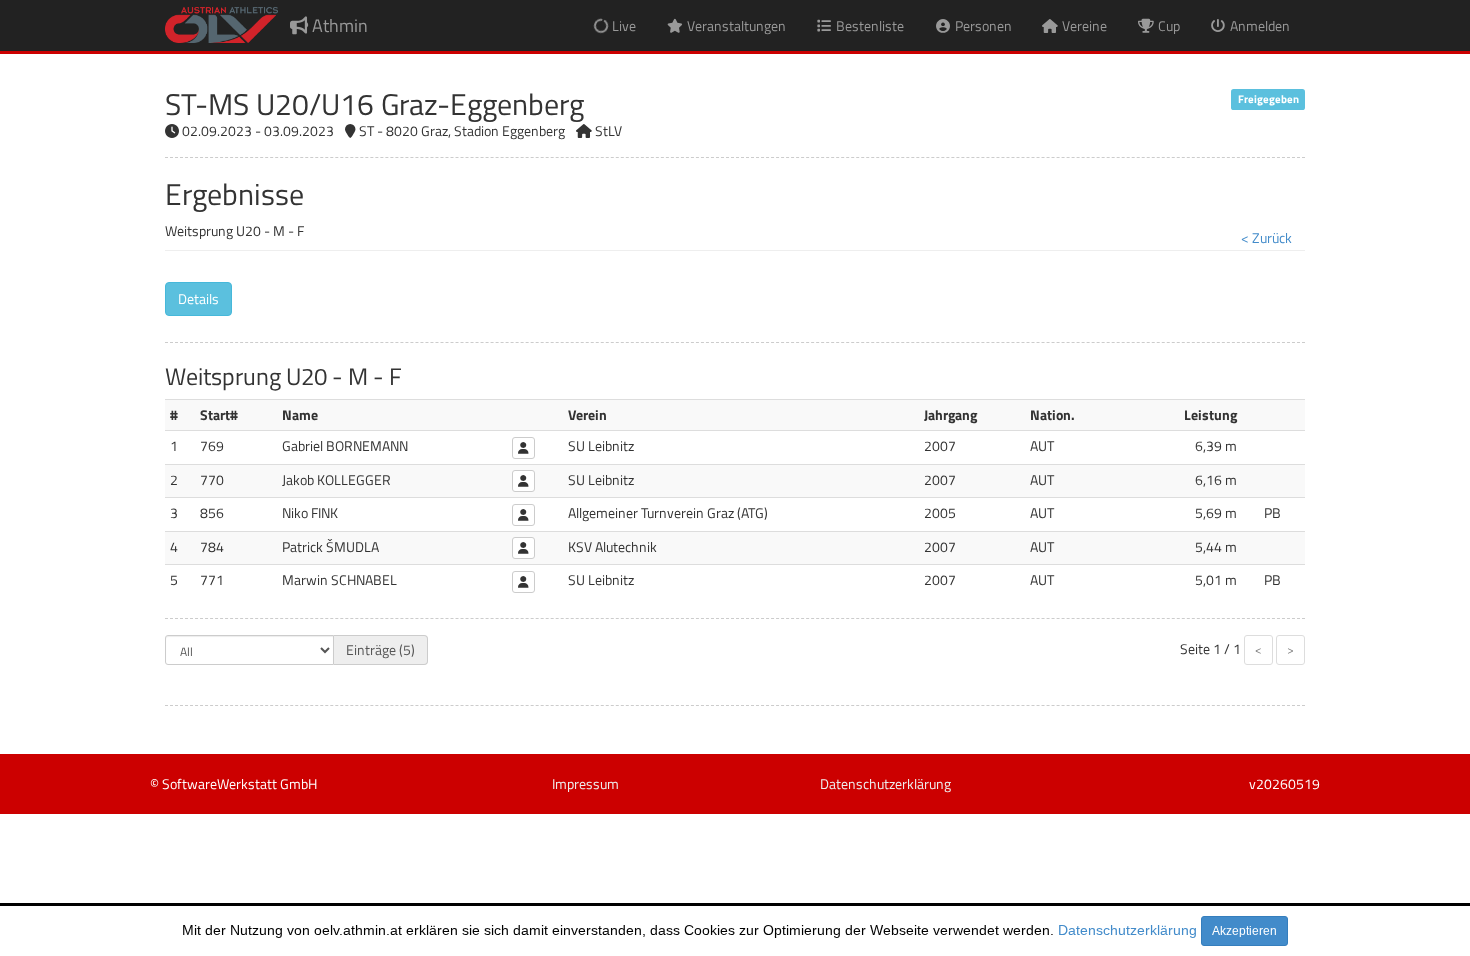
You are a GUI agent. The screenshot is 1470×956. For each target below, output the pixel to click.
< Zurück (1266, 237)
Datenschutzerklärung (1127, 930)
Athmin (338, 25)
